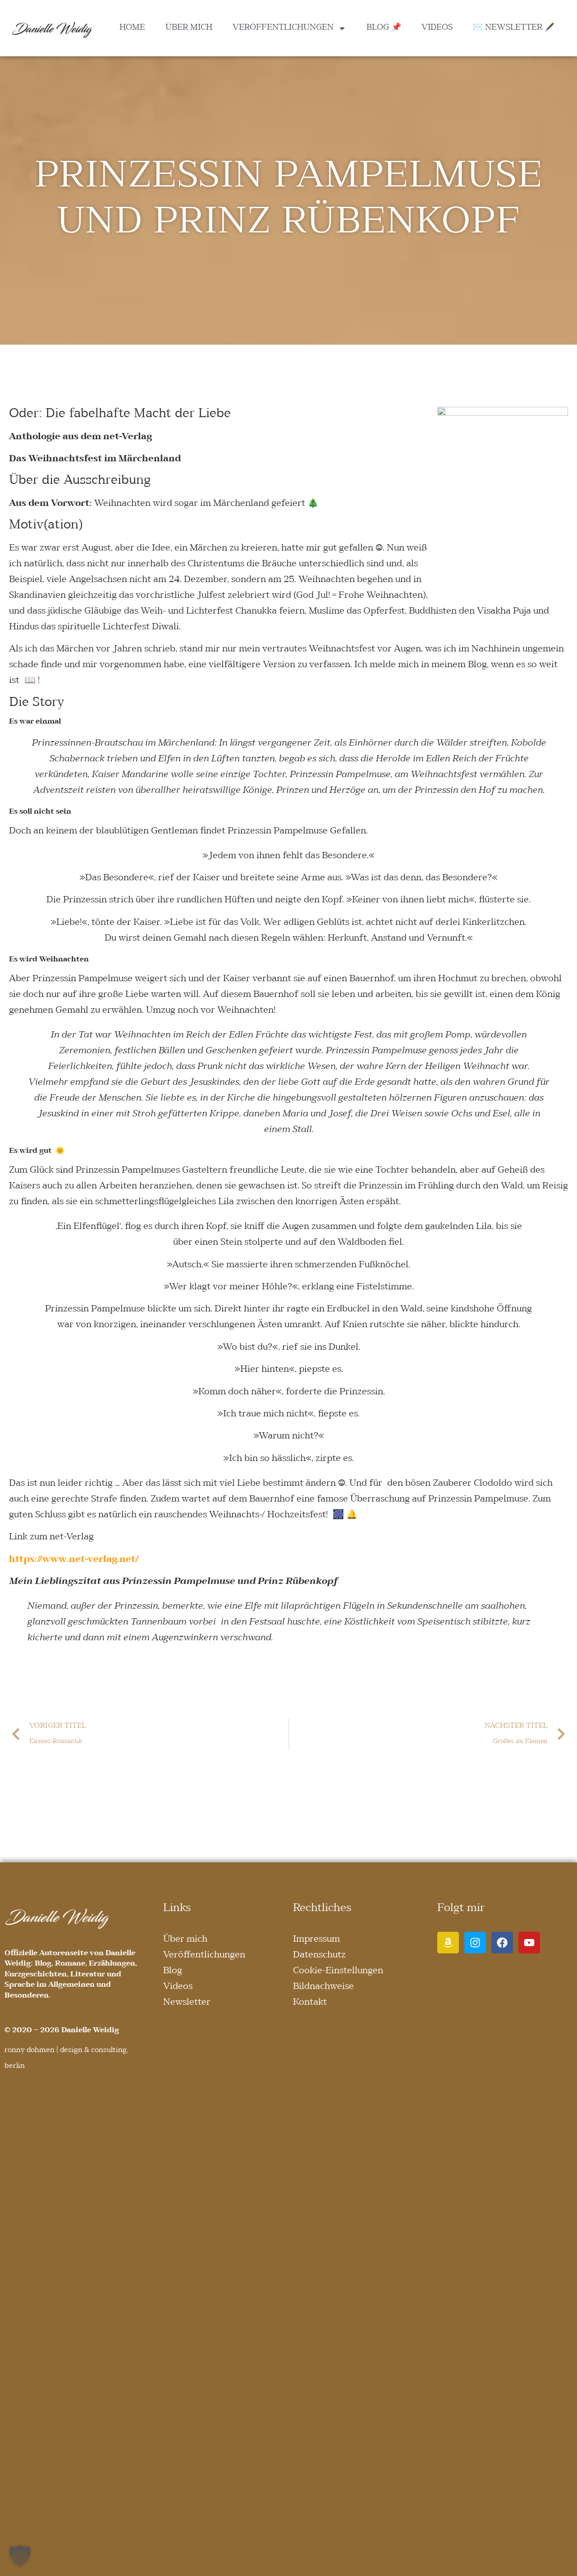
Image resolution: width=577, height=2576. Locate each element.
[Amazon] (448, 1943)
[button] (20, 2556)
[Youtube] (529, 1943)
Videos (437, 28)
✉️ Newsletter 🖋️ (514, 28)
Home (132, 28)
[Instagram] (475, 1943)
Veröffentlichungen (283, 28)
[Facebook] (502, 1943)
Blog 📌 (384, 28)
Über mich (189, 28)
